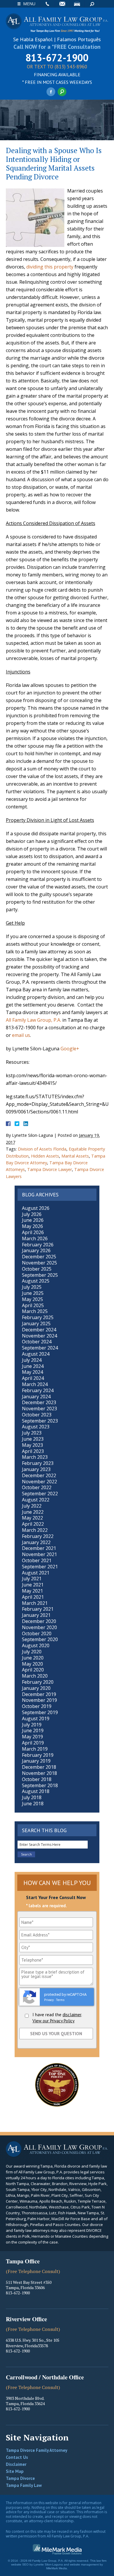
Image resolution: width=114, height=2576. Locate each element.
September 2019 (40, 1712)
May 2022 (32, 1518)
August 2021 (36, 1573)
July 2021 (32, 1579)
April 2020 (33, 1670)
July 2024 (32, 1360)
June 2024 (33, 1366)
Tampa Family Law (24, 2485)
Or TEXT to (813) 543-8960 (57, 67)
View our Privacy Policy (53, 2021)
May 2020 (32, 1664)
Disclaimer (16, 2464)
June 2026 (33, 1220)
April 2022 (33, 1524)
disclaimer (72, 2015)
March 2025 (35, 1311)
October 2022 (37, 1487)
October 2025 (37, 1269)
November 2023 (39, 1409)
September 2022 (40, 1494)
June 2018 (33, 1804)
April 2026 (33, 1232)
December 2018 (39, 1767)
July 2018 (32, 1797)
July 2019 (32, 1725)
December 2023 (39, 1402)
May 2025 (32, 1299)
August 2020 (36, 1645)
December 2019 (39, 1694)
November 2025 (39, 1263)
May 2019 (32, 1737)
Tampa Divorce (20, 2478)
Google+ (70, 1049)
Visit (77, 4)
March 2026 (35, 1238)
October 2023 (37, 1415)
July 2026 (32, 1214)
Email (62, 4)
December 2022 (39, 1475)
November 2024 (39, 1336)
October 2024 (37, 1342)
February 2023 (38, 1463)
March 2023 (35, 1457)
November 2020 (39, 1627)
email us (21, 1035)
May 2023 (32, 1445)
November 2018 (39, 1773)
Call (47, 4)
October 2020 (37, 1633)
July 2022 (32, 1506)
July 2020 (32, 1652)
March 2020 (35, 1676)
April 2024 (33, 1378)
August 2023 (36, 1427)
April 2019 (33, 1743)
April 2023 (33, 1451)
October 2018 (37, 1779)
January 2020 (36, 1688)
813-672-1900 (57, 58)
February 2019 (38, 1755)
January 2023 (36, 1469)
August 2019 (36, 1719)
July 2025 (32, 1287)
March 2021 (35, 1603)
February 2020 (38, 1682)
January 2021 (36, 1615)
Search (92, 4)
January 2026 (36, 1250)
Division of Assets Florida (42, 1149)
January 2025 (36, 1323)
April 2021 (33, 1597)
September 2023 (40, 1421)
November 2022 (39, 1482)
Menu (29, 4)
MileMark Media (57, 2568)
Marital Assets (75, 1156)
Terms (60, 2000)
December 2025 (39, 1257)
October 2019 (37, 1706)
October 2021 (37, 1560)
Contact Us (17, 2457)
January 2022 (36, 1542)
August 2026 (36, 1208)
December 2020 (39, 1621)
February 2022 (38, 1536)
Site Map (15, 2471)
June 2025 (33, 1293)
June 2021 (33, 1585)
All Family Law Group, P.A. (33, 1020)
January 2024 (36, 1397)
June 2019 (33, 1730)
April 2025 (33, 1305)
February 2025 (38, 1317)
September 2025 (40, 1275)
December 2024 (39, 1330)
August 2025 (36, 1281)
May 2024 (32, 1372)
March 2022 (35, 1530)
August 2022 (36, 1500)
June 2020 (33, 1658)
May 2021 (32, 1591)
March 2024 (35, 1384)
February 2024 (38, 1390)
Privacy (49, 2000)
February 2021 (38, 1609)
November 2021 (39, 1554)
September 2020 (40, 1639)
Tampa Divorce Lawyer (50, 1169)
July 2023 (32, 1433)
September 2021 (40, 1567)
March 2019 (35, 1749)
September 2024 (40, 1348)
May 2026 (32, 1226)
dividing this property (50, 267)
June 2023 (33, 1439)
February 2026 (38, 1245)
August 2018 (36, 1791)
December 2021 (39, 1548)
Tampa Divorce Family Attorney (37, 2450)
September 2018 (40, 1785)
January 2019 (36, 1761)
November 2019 (39, 1700)
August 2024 (36, 1354)
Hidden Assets (45, 1156)
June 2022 (33, 1512)
